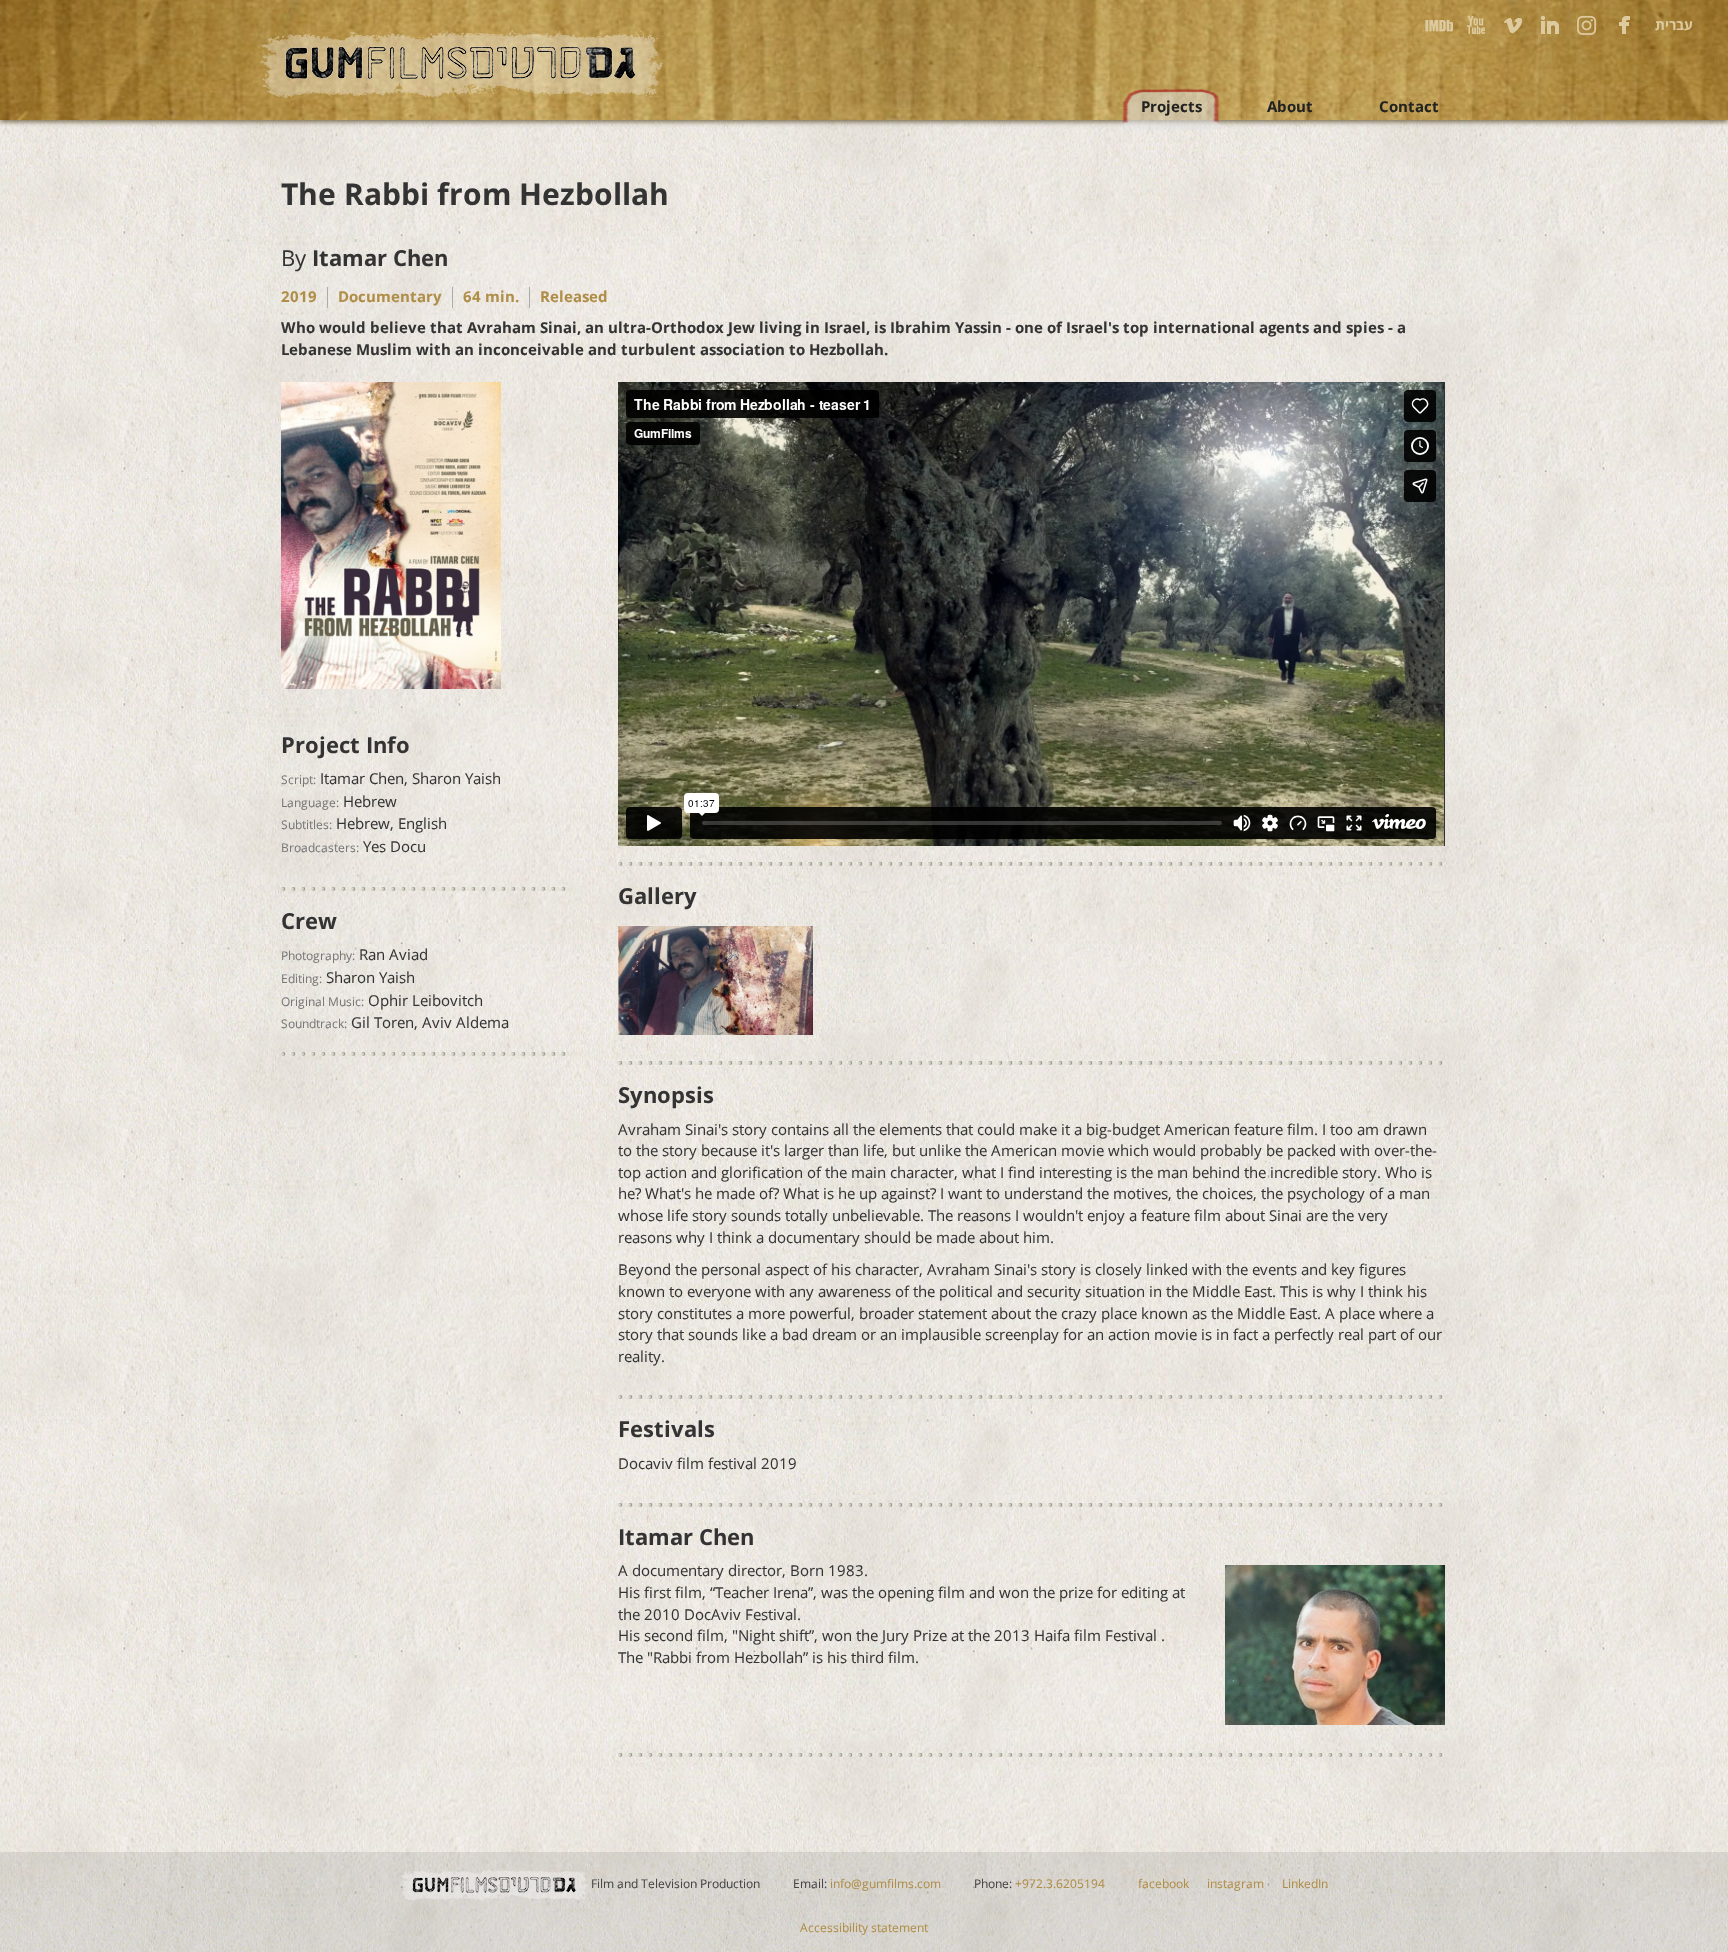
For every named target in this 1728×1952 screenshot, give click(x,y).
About (1290, 107)
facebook (1163, 1884)
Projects (1171, 107)
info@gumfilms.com (885, 1884)
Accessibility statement (864, 1928)
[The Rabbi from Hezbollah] (391, 538)
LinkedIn (1305, 1884)
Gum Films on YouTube (1476, 25)
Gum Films (462, 65)
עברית (1674, 26)
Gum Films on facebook (1624, 25)
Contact (1409, 107)
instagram (1235, 1884)
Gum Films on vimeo (1513, 25)
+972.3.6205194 (1060, 1884)
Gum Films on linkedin (1550, 25)
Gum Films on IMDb (1439, 25)
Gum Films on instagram (1587, 25)
